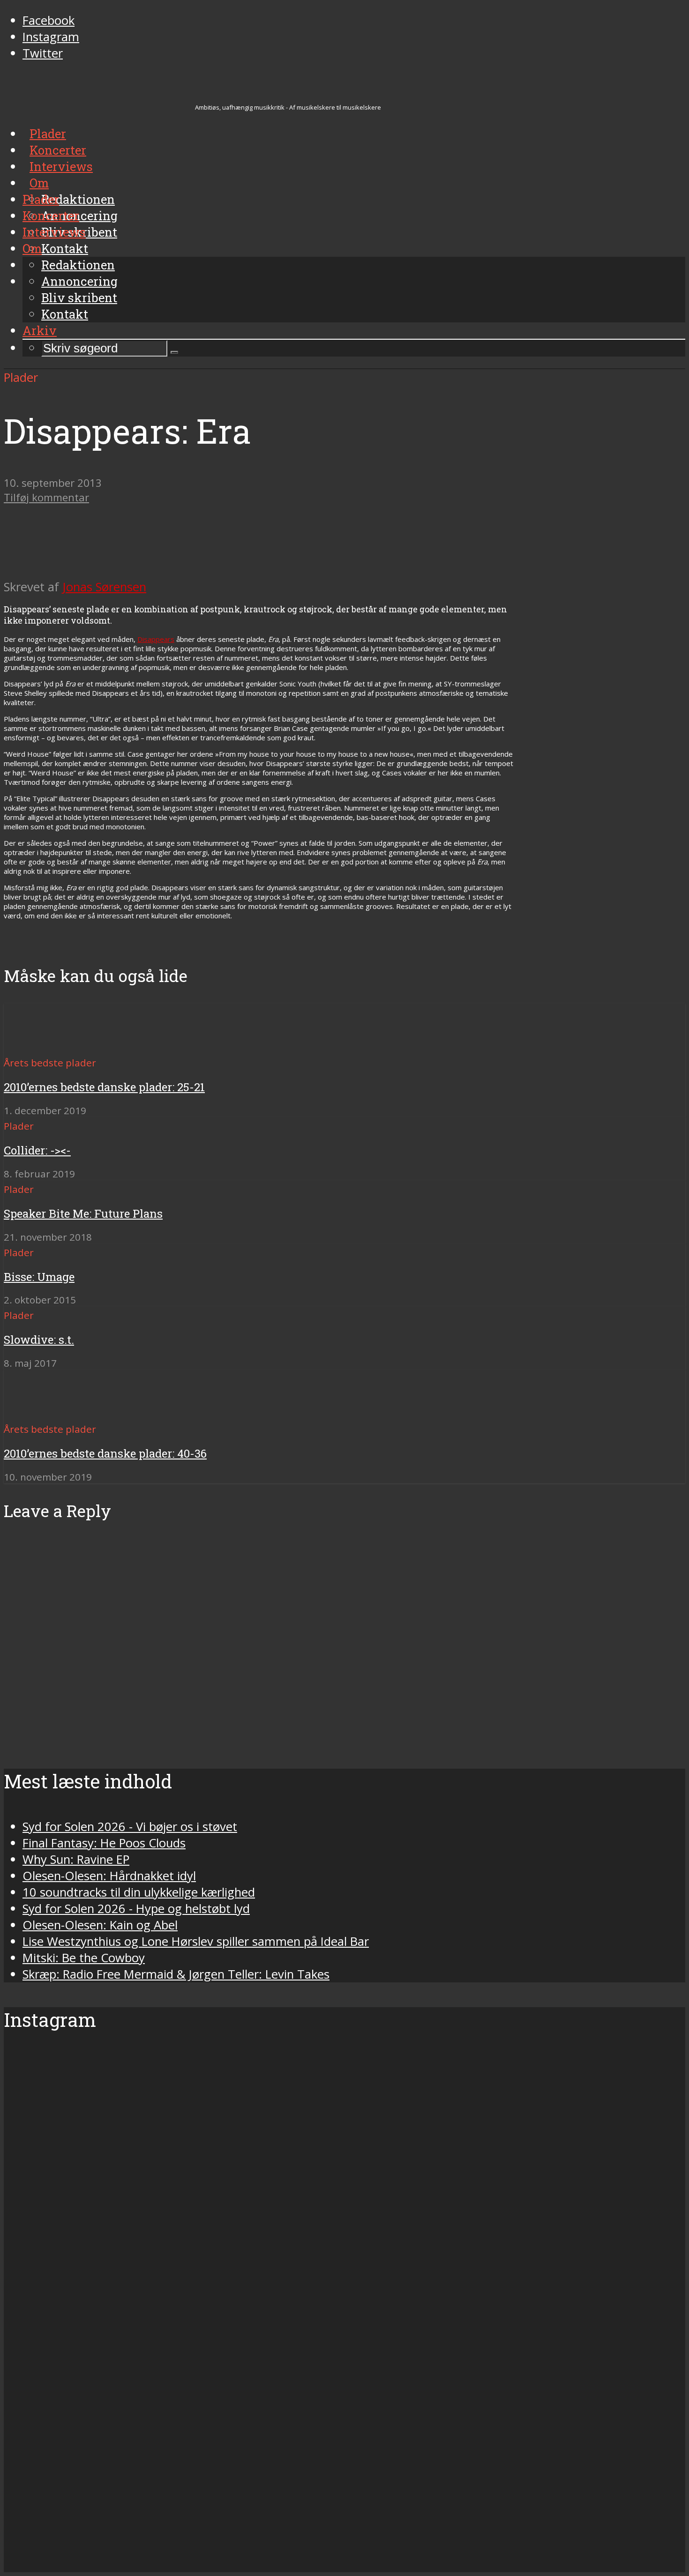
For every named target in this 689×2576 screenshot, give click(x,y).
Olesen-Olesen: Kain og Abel (100, 1925)
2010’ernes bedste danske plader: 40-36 (105, 1453)
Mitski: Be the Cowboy (84, 1958)
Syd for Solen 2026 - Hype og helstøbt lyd (136, 1909)
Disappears (156, 639)
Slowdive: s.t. (39, 1340)
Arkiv (40, 330)
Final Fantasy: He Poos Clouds (104, 1843)
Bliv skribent (79, 298)
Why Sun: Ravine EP (76, 1859)
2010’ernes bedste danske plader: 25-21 (104, 1087)
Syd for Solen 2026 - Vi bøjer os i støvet (130, 1827)
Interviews (54, 232)
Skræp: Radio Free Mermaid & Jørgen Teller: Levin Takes (176, 1974)
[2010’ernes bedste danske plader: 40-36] (38, 1412)
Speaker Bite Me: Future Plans (83, 1214)
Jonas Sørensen (104, 587)
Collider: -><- (37, 1150)
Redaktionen (78, 265)
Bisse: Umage (39, 1277)
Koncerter (51, 216)
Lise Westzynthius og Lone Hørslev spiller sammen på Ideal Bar (196, 1941)
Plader (41, 199)
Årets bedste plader (50, 1063)
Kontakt (65, 314)
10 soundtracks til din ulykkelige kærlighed (139, 1892)
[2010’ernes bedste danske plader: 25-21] (38, 1046)
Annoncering (79, 281)
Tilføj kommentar (46, 497)
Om (32, 248)
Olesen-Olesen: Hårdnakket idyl (109, 1876)
